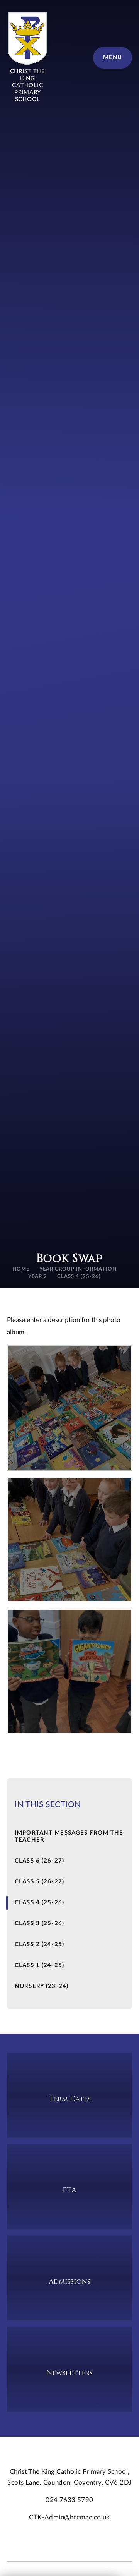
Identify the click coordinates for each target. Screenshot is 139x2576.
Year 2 (38, 1277)
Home (21, 1269)
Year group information (78, 1269)
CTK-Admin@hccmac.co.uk (69, 2517)
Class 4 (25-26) (79, 1277)
